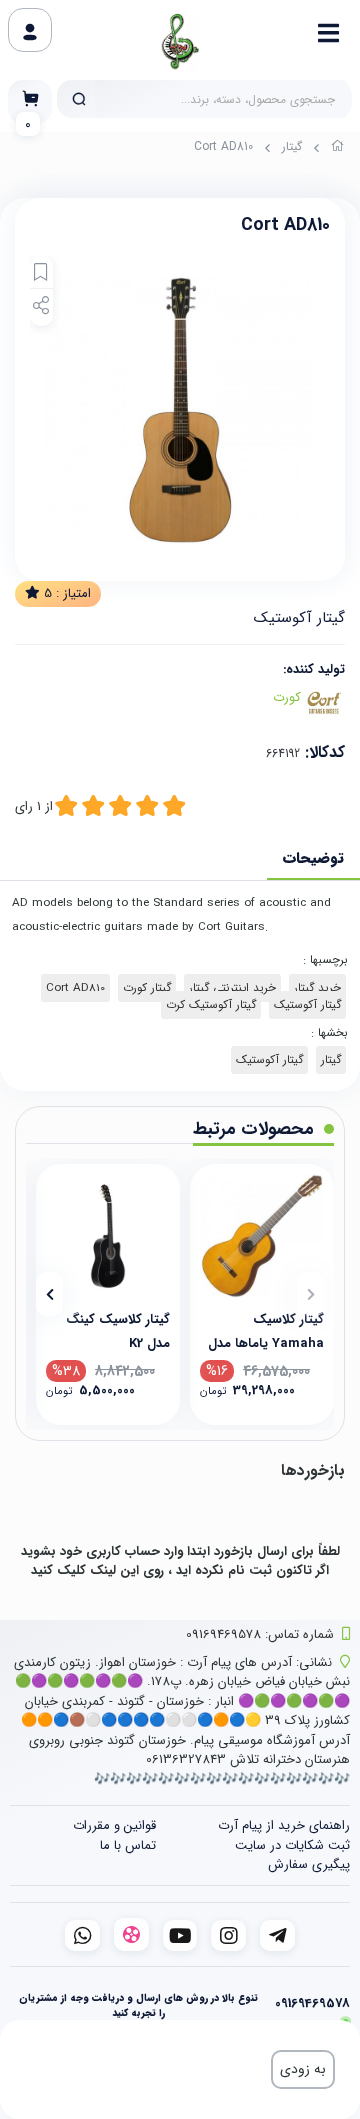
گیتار (292, 146)
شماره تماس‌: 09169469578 (260, 1634)
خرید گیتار (317, 988)
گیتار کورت (147, 988)
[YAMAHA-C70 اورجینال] (262, 1236)
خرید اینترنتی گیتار (232, 988)
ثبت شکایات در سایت (292, 1845)
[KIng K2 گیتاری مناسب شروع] (108, 1236)
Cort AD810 (75, 988)
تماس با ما (128, 1845)
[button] (310, 1294)
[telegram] (277, 1935)
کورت (287, 697)
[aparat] (131, 1934)
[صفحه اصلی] (338, 149)
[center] (79, 99)
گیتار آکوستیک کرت (211, 1005)
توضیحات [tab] (313, 858)
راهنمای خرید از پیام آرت (284, 1825)
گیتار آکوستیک (307, 1005)
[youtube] (180, 1935)
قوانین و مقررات (114, 1825)
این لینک (114, 1570)
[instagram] (228, 1935)
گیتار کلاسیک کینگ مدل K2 (118, 1330)
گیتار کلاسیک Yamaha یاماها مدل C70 (266, 1330)
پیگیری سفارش (309, 1864)
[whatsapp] (82, 1935)
